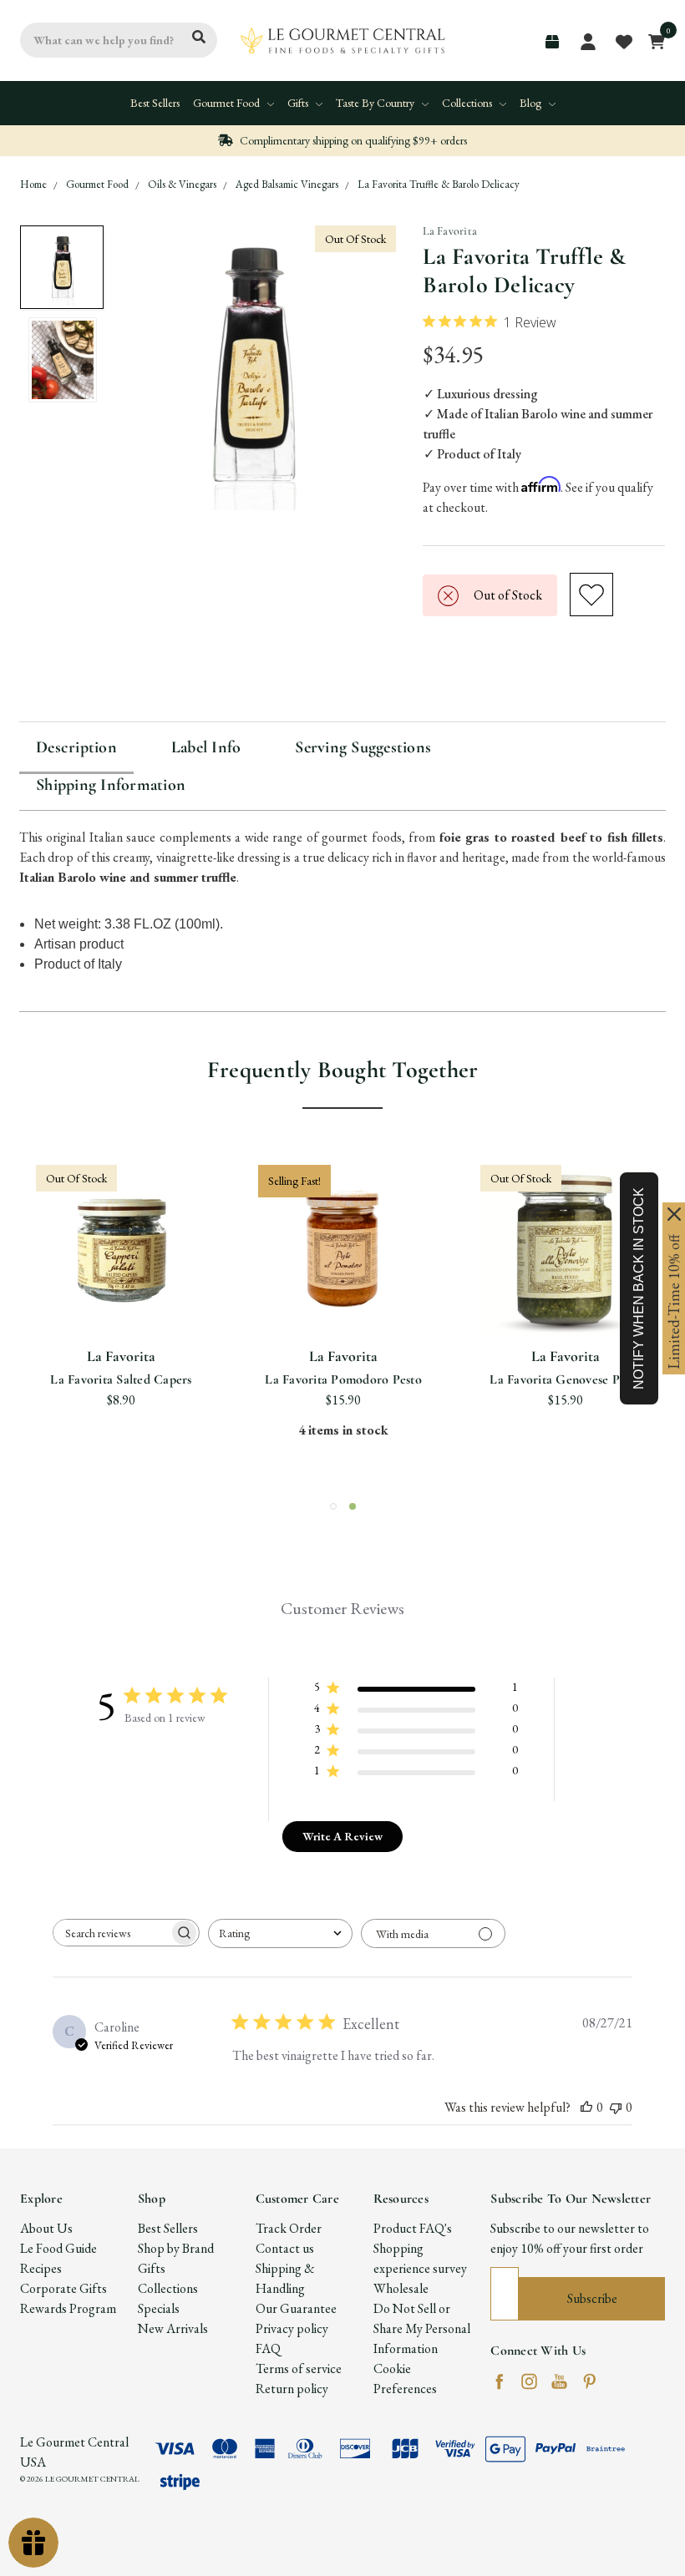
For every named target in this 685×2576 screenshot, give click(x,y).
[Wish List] (142, 1232)
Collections (468, 103)
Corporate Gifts (63, 2288)
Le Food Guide (58, 2248)
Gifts (299, 103)
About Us (46, 2228)
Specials (159, 2308)
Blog (532, 103)
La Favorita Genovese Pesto (566, 1379)
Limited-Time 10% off (674, 1302)
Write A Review (342, 1836)
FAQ (268, 2348)
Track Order (289, 2228)
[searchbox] (111, 1933)
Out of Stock (121, 1295)
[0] (652, 40)
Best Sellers (155, 103)
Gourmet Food (228, 103)
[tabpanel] (566, 1321)
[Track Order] (552, 42)
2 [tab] (353, 1506)
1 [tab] (333, 1506)
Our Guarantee (296, 2308)
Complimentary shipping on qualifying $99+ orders (352, 140)
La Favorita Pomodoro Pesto (343, 1379)
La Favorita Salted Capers (121, 1379)
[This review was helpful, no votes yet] (586, 2107)
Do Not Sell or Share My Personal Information (422, 2328)
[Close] (674, 1214)
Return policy (292, 2389)
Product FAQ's (413, 2228)
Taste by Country (376, 103)
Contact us (285, 2248)
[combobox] (280, 1933)
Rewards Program (68, 2308)
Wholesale (401, 2288)
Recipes (41, 2268)
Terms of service (299, 2369)
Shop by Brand (176, 2248)
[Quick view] (101, 1232)
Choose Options (344, 1295)
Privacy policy (292, 2328)
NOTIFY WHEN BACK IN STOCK (639, 1288)
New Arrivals (173, 2328)
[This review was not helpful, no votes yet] (616, 2107)
